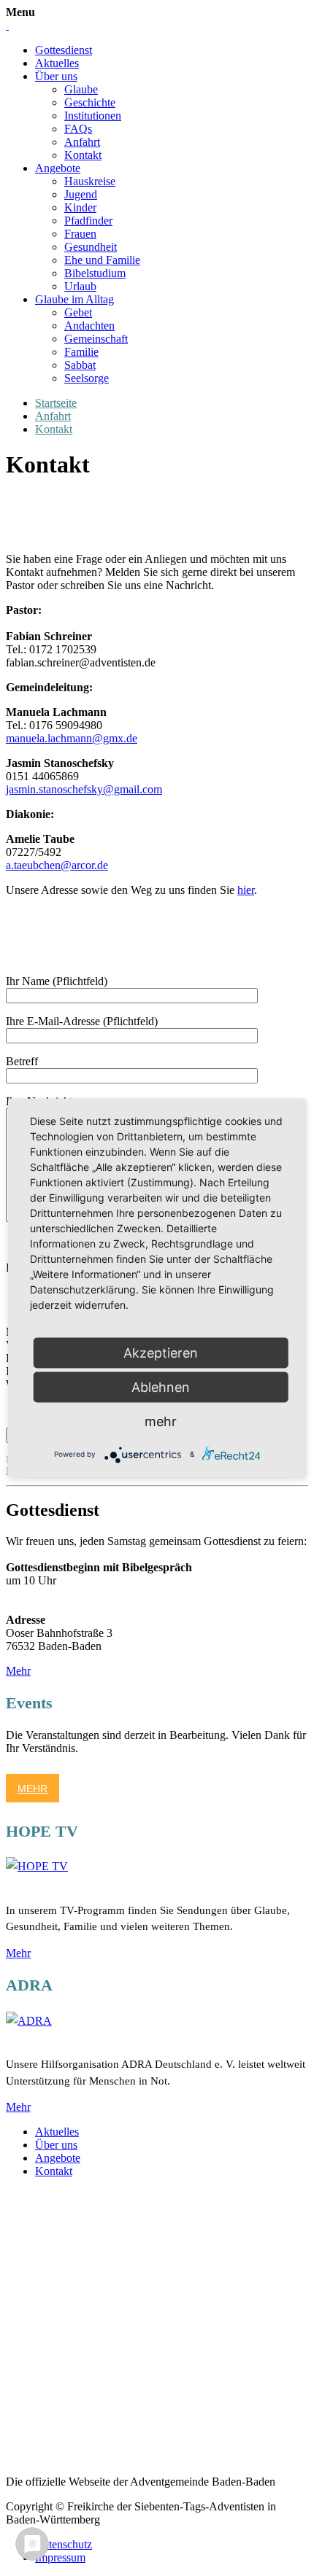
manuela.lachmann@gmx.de (72, 738)
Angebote (58, 168)
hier (246, 890)
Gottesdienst (64, 50)
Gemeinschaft (96, 339)
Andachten (89, 326)
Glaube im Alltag (74, 299)
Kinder (80, 207)
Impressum (60, 2557)
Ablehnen (161, 1386)
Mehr (18, 1671)
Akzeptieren (161, 1352)
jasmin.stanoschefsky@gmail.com (84, 789)
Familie (81, 352)
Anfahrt (82, 142)
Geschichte (90, 102)
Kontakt (83, 155)
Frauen (80, 234)
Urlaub (80, 286)
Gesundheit (91, 247)
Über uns (56, 76)
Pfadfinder (88, 221)
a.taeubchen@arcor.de (57, 865)
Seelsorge (87, 378)
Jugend (81, 194)
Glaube (81, 89)
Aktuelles (57, 63)
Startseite (56, 403)
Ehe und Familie (102, 260)
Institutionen (93, 116)
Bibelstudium (95, 273)
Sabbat (80, 365)
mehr (161, 1421)
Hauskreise (90, 181)
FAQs (78, 129)
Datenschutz (64, 2544)
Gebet (78, 312)
